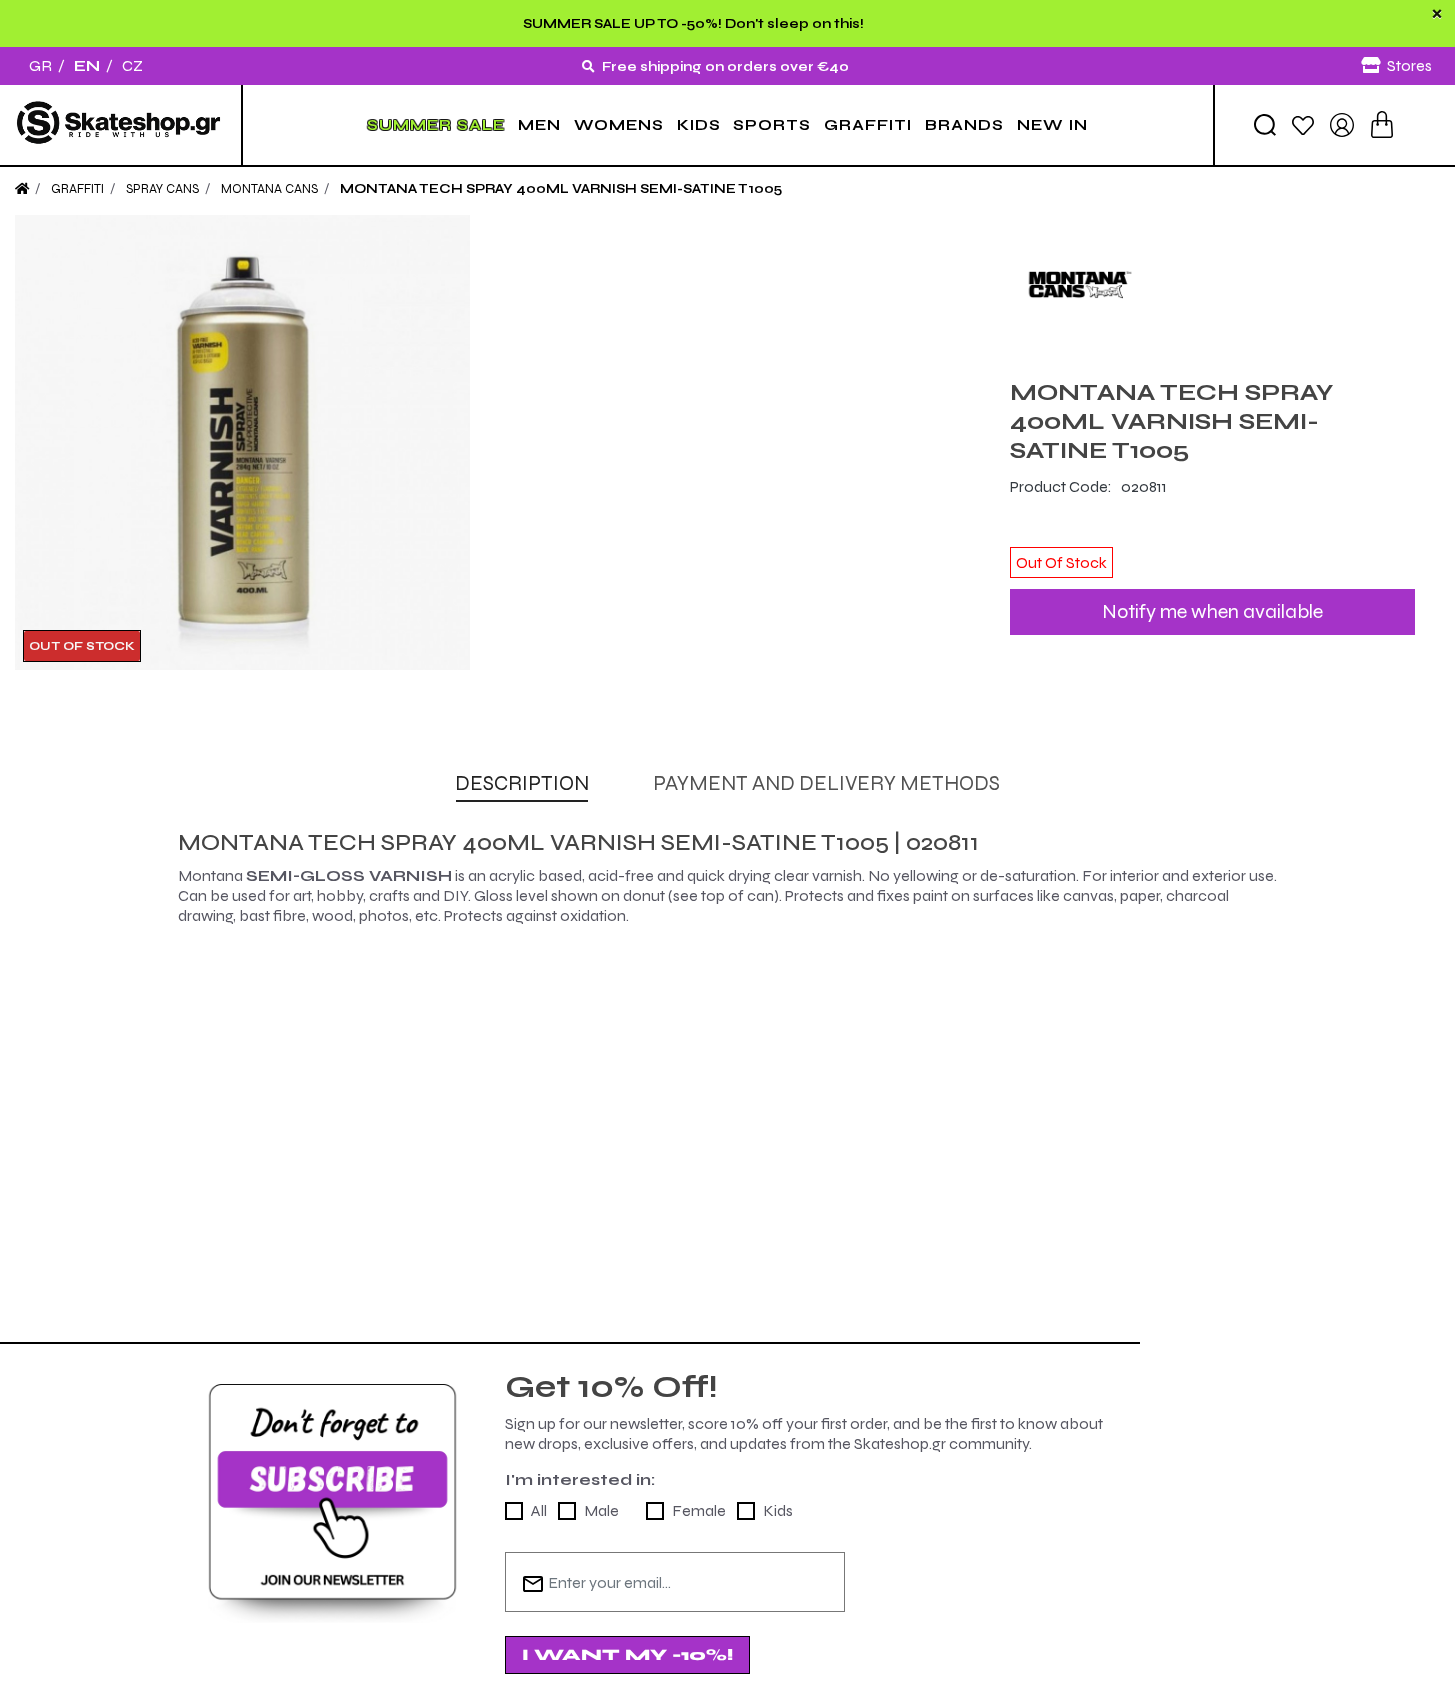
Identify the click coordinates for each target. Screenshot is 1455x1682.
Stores (1409, 65)
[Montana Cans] (1212, 285)
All (539, 1510)
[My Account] (1342, 123)
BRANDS (964, 125)
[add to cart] (1382, 124)
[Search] (1265, 125)
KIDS (699, 125)
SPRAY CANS (162, 189)
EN (87, 65)
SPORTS (772, 125)
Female (699, 1510)
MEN (539, 125)
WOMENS (619, 125)
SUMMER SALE (436, 125)
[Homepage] (22, 189)
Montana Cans (269, 189)
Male (601, 1510)
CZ (132, 65)
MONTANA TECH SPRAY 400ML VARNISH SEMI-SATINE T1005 (561, 189)
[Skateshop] (120, 124)
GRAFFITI (868, 125)
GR (40, 65)
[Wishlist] (1303, 124)
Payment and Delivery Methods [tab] (826, 783)
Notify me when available (1212, 611)
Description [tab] (522, 783)
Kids (778, 1510)
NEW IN (1052, 125)
